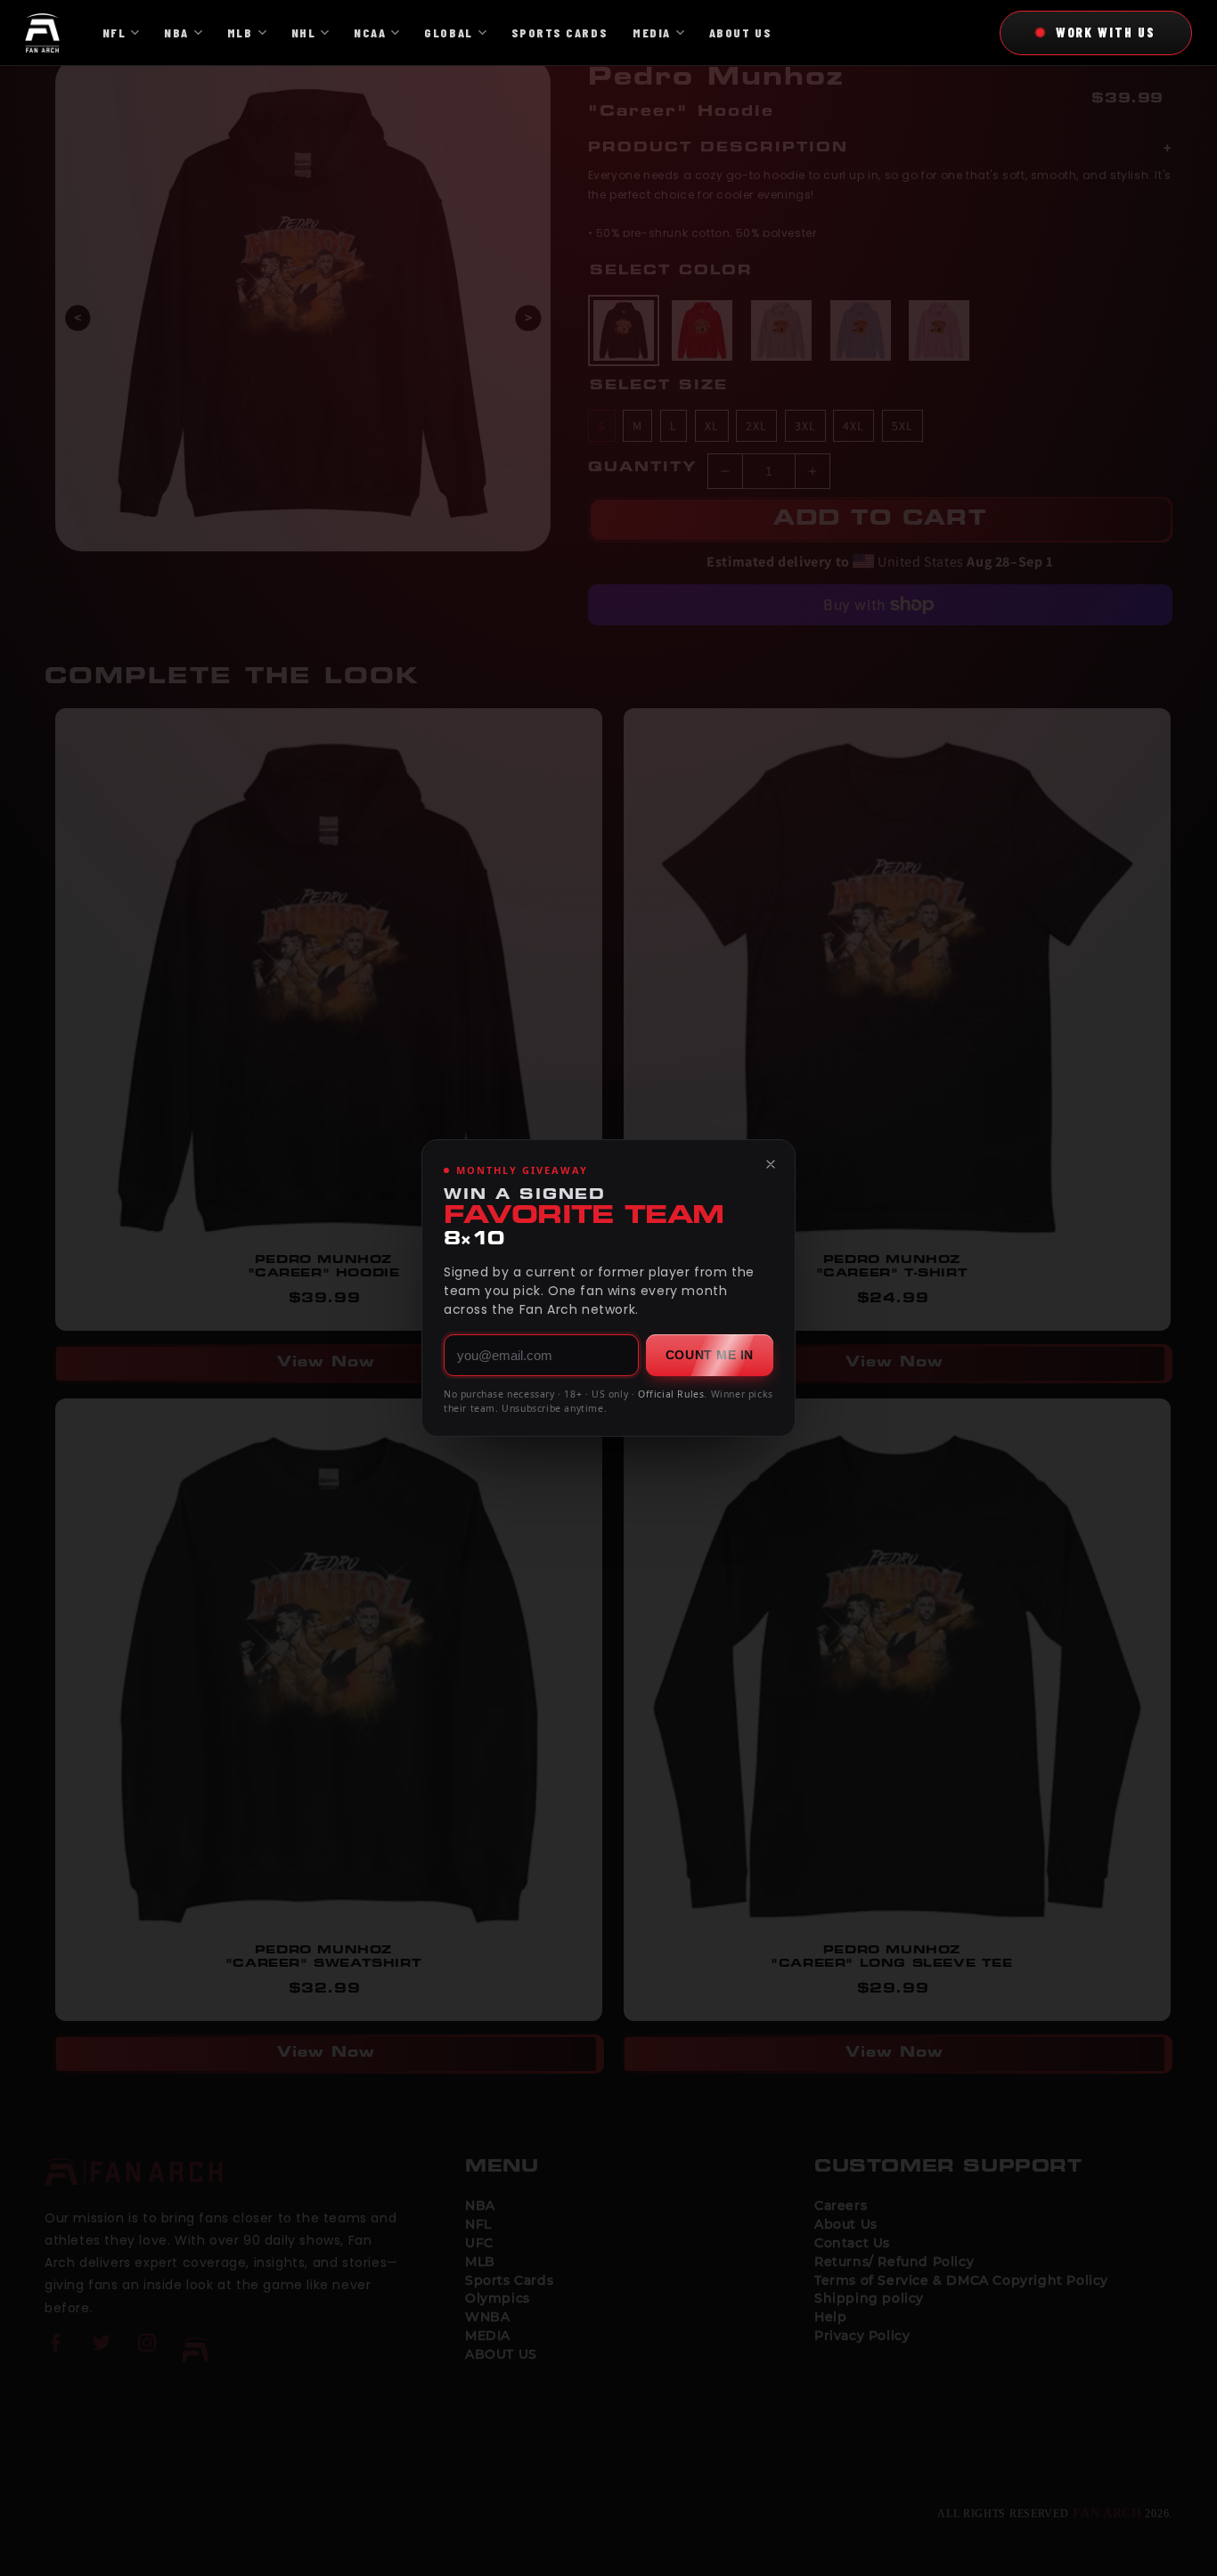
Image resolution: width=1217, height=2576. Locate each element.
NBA (176, 33)
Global (448, 33)
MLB (240, 33)
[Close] (771, 1164)
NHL (304, 33)
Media (652, 33)
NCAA (370, 33)
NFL (114, 33)
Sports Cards (559, 33)
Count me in (710, 1355)
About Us (740, 33)
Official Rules (671, 1394)
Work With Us (1106, 32)
